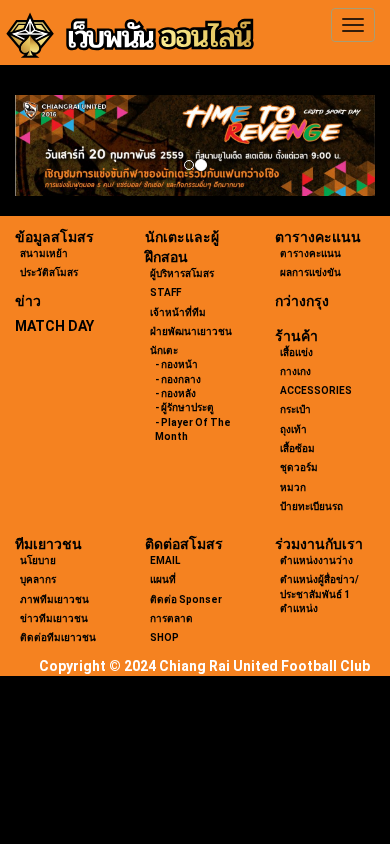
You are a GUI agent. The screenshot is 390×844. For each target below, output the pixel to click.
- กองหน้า (176, 364)
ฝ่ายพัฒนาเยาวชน (191, 331)
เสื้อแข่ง (296, 352)
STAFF (165, 292)
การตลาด (171, 618)
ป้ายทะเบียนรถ (311, 506)
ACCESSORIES (316, 390)
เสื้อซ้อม (297, 448)
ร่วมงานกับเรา (319, 544)
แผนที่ (163, 579)
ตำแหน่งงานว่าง (316, 560)
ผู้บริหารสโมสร (182, 273)
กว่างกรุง (302, 301)
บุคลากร (38, 579)
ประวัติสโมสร (49, 272)
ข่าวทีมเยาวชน (54, 618)
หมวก (293, 487)
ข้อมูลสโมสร (54, 237)
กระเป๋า (295, 409)
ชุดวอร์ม (299, 467)
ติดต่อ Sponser (186, 599)
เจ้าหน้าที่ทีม (178, 312)
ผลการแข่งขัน (310, 272)
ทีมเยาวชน (48, 544)
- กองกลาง (178, 379)
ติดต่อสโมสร (184, 544)
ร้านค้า (296, 336)
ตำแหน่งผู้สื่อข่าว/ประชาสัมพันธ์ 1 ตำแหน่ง (319, 594)
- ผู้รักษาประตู (184, 407)
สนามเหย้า (44, 253)
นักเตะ (164, 350)
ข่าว (28, 301)
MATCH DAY (54, 326)
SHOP (164, 637)
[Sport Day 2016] (195, 145)
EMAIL (165, 560)
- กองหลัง (175, 393)
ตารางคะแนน (318, 237)
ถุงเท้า (293, 429)
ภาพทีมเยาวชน (54, 599)
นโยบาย (38, 560)
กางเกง (295, 371)
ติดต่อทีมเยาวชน (58, 637)
